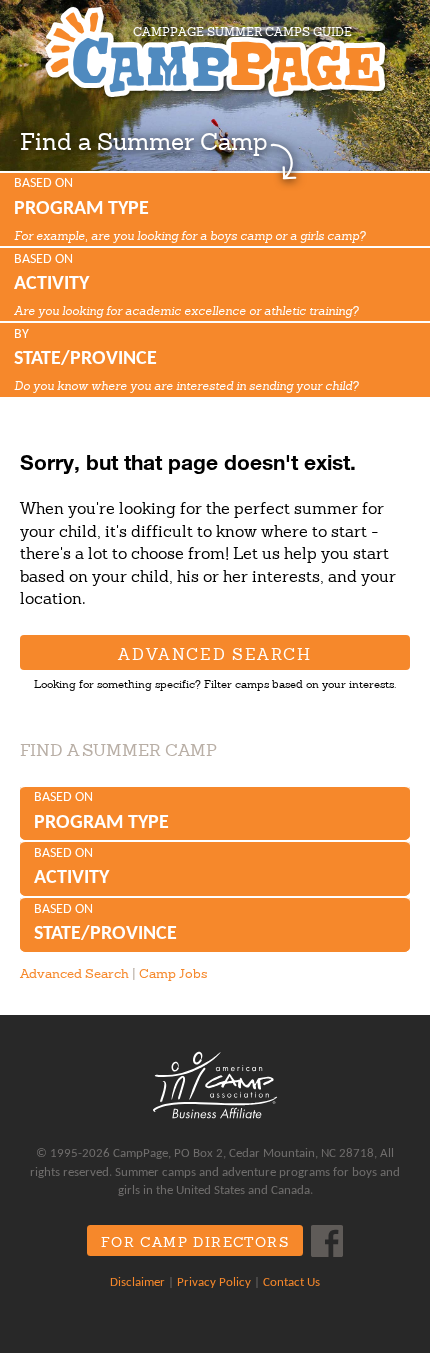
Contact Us (291, 1283)
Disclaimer (137, 1283)
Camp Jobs (173, 973)
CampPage (215, 52)
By (186, 360)
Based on (189, 209)
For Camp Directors (195, 1242)
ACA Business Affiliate (215, 1085)
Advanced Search (214, 654)
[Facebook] (327, 1241)
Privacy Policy (214, 1283)
